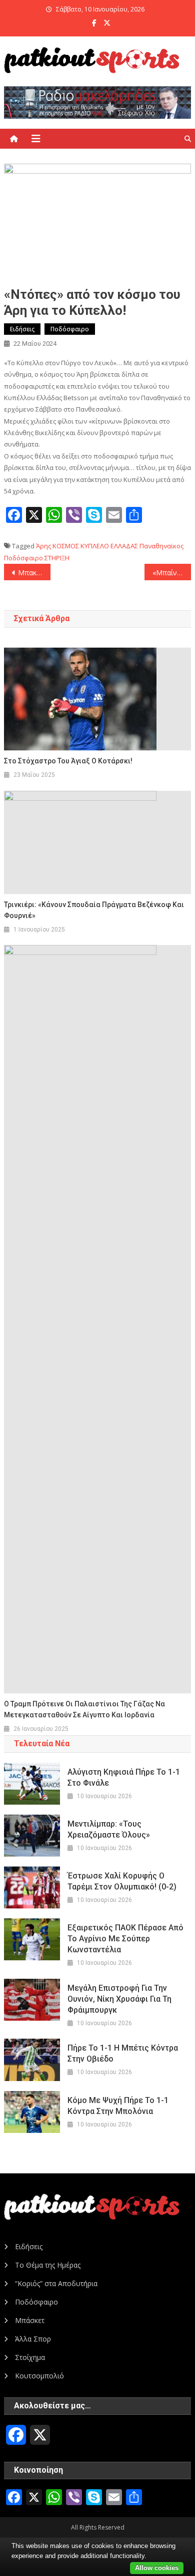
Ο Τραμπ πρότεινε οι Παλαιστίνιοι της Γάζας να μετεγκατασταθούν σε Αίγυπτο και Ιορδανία (84, 1709)
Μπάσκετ (30, 2320)
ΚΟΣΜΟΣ (66, 546)
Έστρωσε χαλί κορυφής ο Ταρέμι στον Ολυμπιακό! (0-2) (122, 1881)
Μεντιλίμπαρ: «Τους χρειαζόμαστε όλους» (109, 1829)
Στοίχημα (30, 2357)
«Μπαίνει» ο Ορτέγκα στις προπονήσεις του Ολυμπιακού (172, 573)
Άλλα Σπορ (33, 2339)
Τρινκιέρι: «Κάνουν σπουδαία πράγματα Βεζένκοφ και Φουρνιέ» (94, 910)
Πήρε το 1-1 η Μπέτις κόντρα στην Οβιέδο (123, 2053)
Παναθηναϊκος (161, 546)
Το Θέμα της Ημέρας (48, 2265)
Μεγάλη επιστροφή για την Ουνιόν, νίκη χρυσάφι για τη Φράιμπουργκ (119, 1999)
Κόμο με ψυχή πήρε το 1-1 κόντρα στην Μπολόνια (118, 2106)
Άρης (43, 546)
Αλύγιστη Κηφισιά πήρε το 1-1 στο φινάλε (124, 1777)
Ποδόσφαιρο (70, 329)
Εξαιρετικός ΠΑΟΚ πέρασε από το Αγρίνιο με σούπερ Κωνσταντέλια (125, 1939)
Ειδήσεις (22, 329)
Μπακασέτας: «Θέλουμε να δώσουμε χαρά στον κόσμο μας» (34, 573)
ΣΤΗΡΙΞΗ (57, 558)
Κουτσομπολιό (39, 2376)
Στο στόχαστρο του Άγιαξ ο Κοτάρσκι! (68, 761)
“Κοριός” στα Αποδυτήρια (56, 2283)
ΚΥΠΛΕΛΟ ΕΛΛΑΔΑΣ (109, 546)
